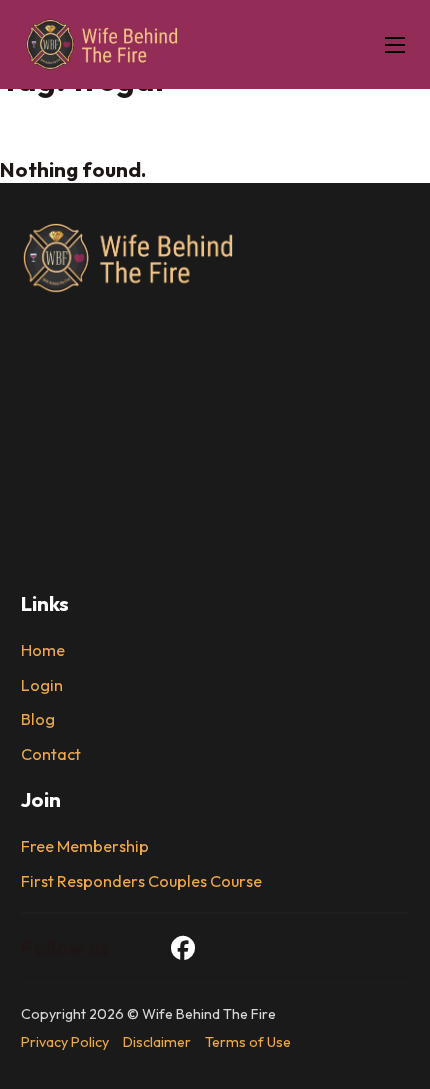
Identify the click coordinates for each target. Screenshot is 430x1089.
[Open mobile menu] (395, 45)
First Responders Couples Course (141, 881)
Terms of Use (248, 1042)
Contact (51, 754)
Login (42, 685)
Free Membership (85, 846)
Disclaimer (157, 1042)
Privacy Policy (65, 1042)
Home (43, 650)
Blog (38, 719)
